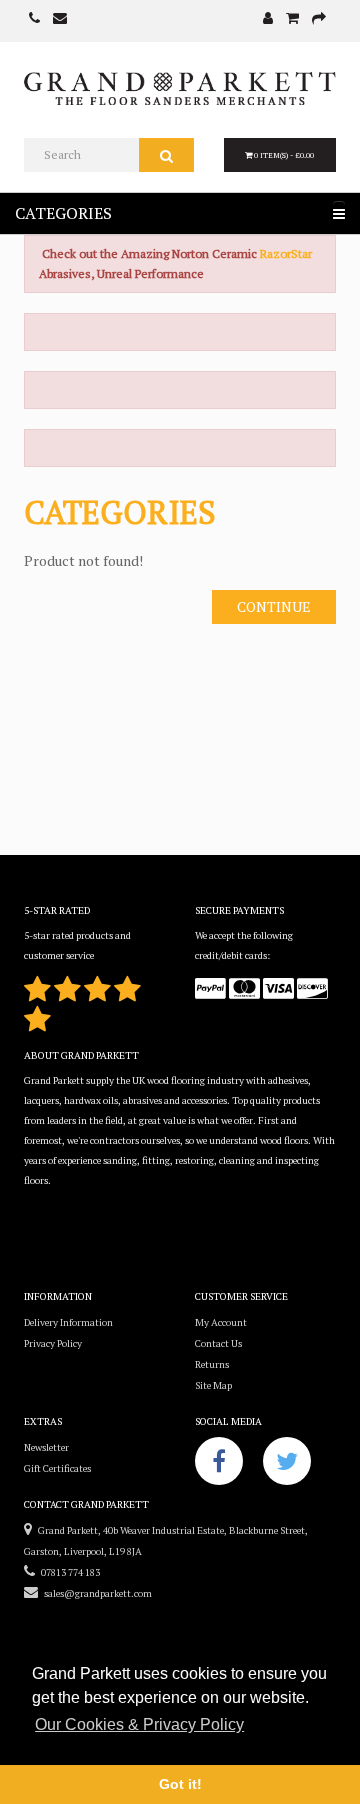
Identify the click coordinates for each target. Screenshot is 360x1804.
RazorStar (286, 253)
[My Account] (268, 19)
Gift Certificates (57, 1468)
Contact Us (218, 1343)
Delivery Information (68, 1322)
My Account (221, 1322)
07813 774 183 (67, 1572)
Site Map (213, 1385)
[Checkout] (319, 19)
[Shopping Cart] (292, 19)
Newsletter (46, 1447)
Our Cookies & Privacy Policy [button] (139, 1724)
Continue (274, 606)
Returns (212, 1364)
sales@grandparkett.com (95, 1593)
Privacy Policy (53, 1343)
